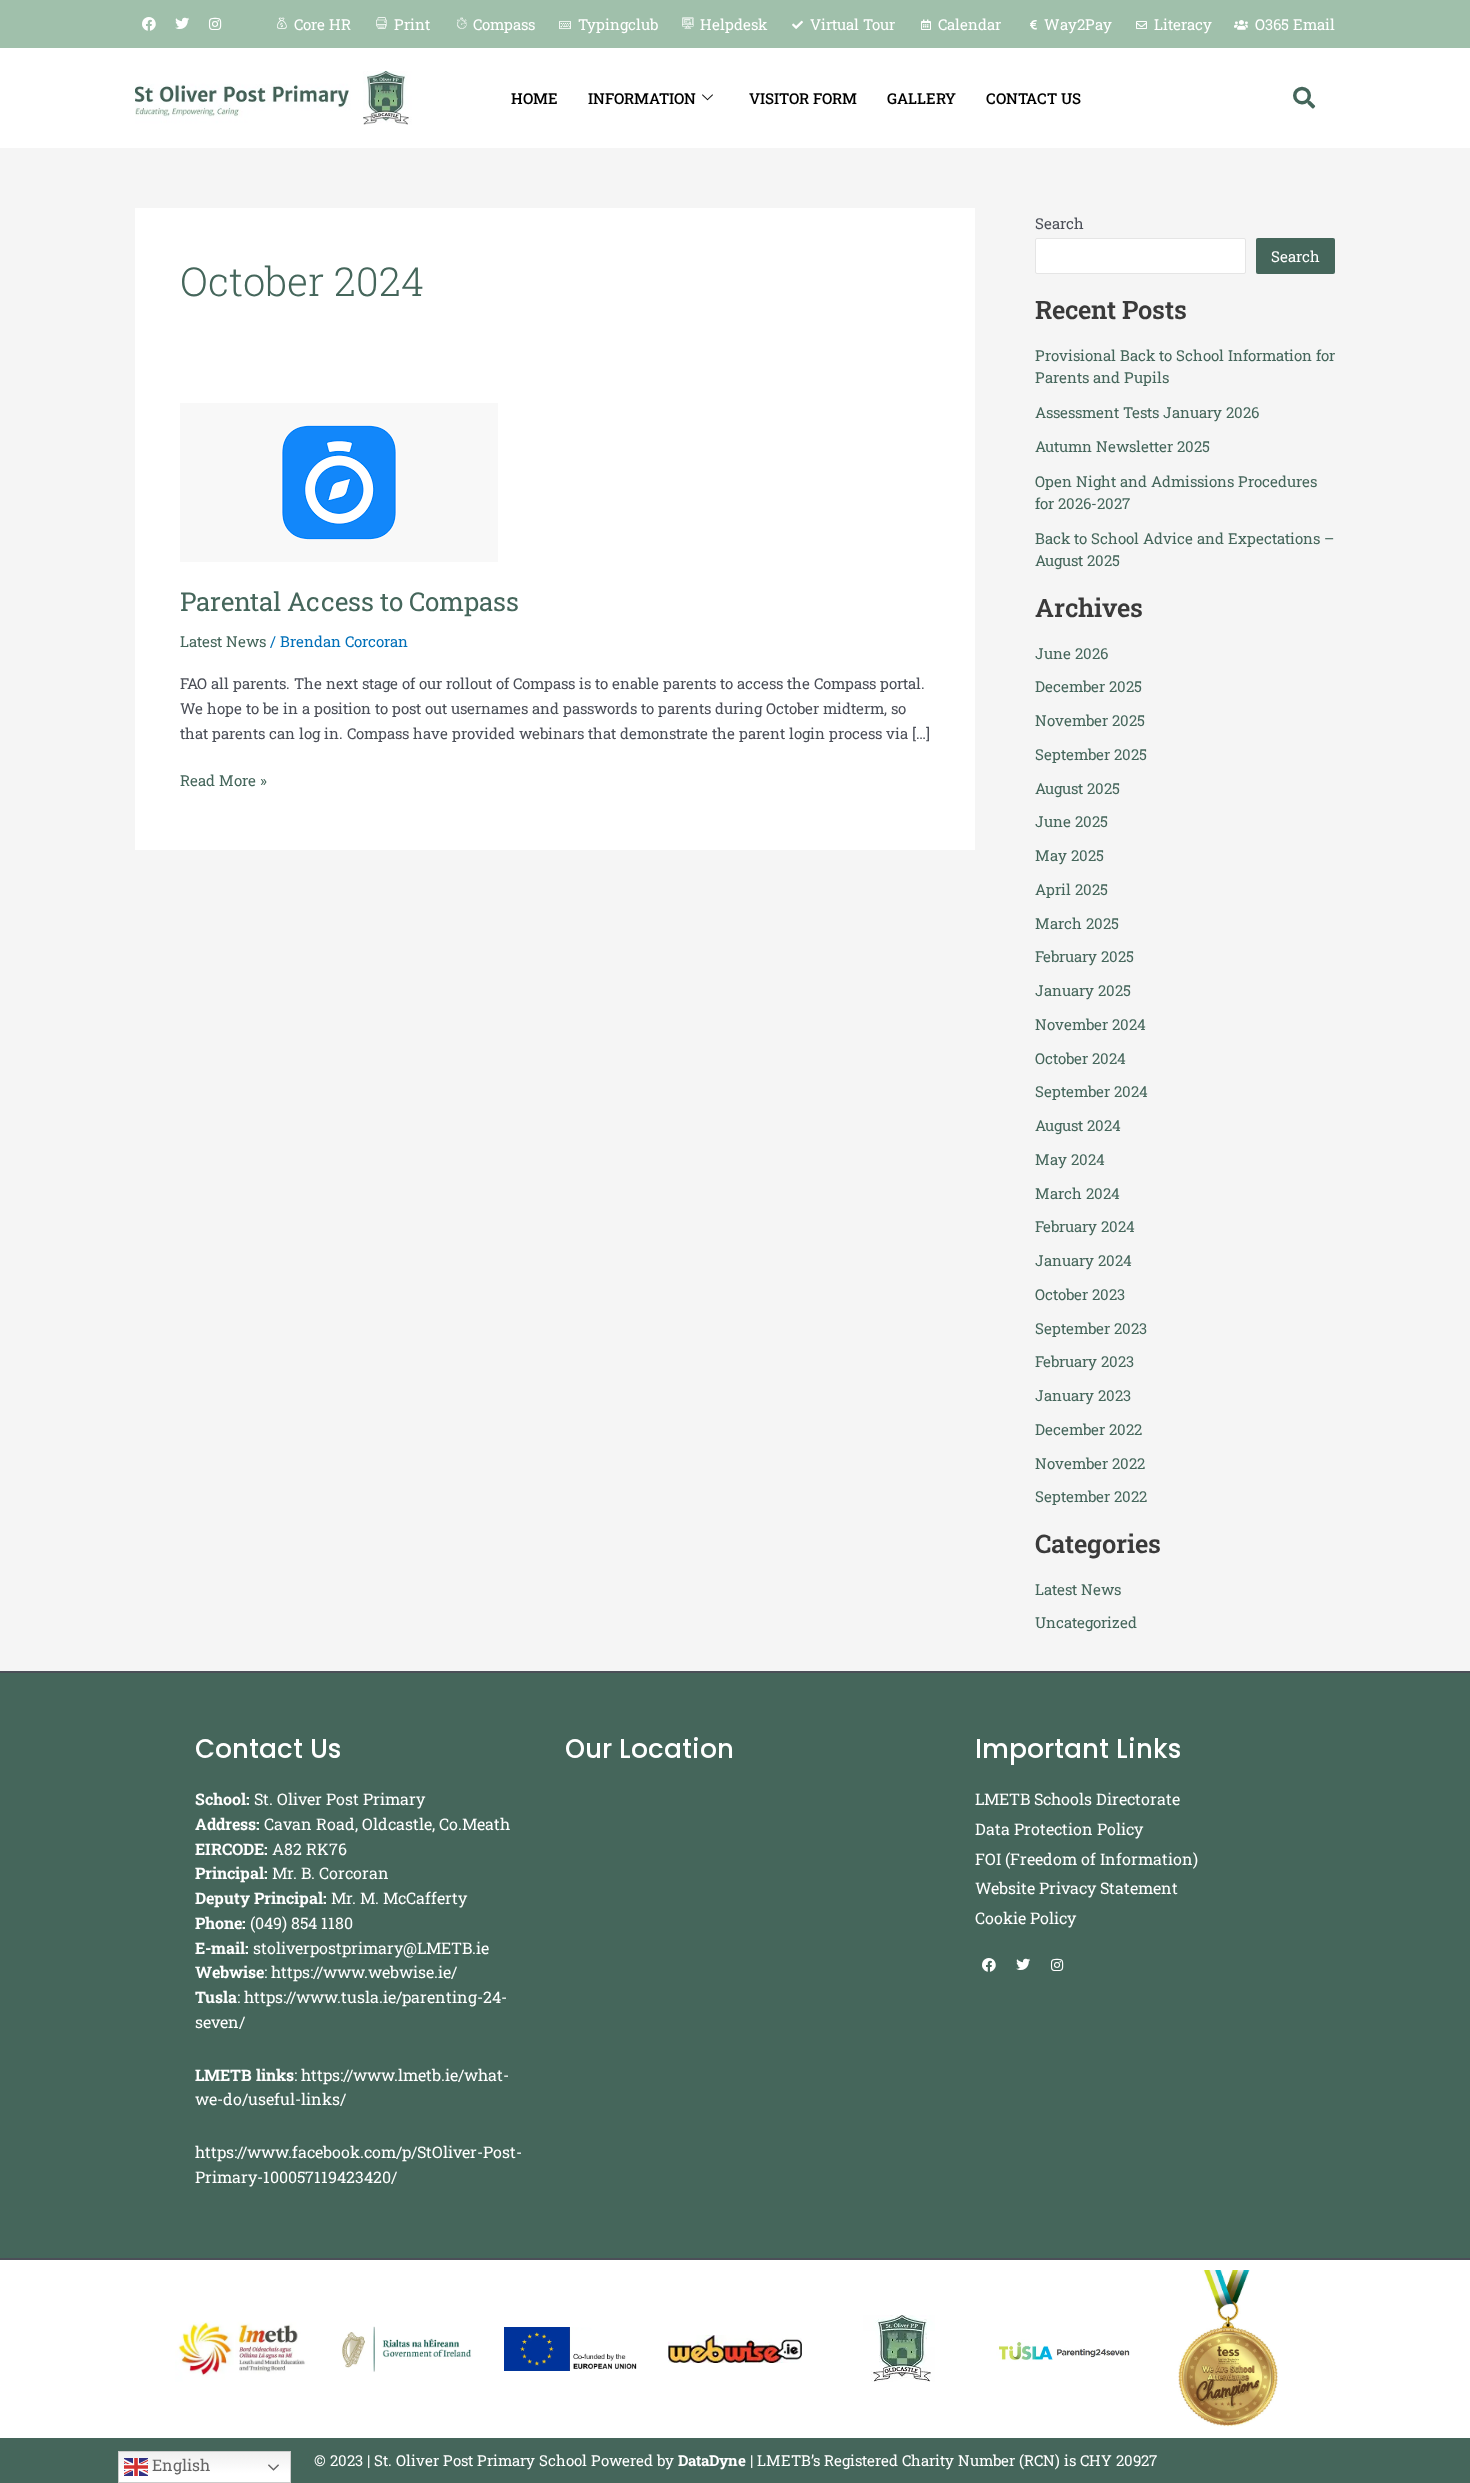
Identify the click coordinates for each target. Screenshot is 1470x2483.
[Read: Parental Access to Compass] (339, 480)
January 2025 (1083, 990)
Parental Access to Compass (349, 601)
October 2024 (1080, 1058)
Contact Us (1033, 98)
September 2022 (1091, 1496)
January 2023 (1083, 1395)
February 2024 (1085, 1226)
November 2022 (1090, 1463)
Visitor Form (803, 98)
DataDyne (712, 2460)
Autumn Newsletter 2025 (1122, 446)
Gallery (921, 98)
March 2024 (1077, 1193)
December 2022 (1088, 1429)
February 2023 (1084, 1361)
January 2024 (1083, 1260)
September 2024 (1091, 1091)
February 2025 (1084, 956)
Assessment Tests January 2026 (1147, 412)
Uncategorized (1086, 1622)
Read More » (223, 779)
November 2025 (1090, 720)
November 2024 (1090, 1024)
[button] (1304, 98)
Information (642, 98)
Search (1059, 223)
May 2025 (1069, 855)
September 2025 (1091, 754)
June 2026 (1071, 653)
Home (534, 98)
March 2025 (1077, 923)
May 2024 (1070, 1159)
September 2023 (1091, 1328)
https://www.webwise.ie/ (364, 1971)
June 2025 (1071, 821)
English (179, 2464)
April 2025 (1071, 889)
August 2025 (1077, 788)
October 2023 (1080, 1294)
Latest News (223, 641)
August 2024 (1078, 1125)
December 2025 (1088, 686)
